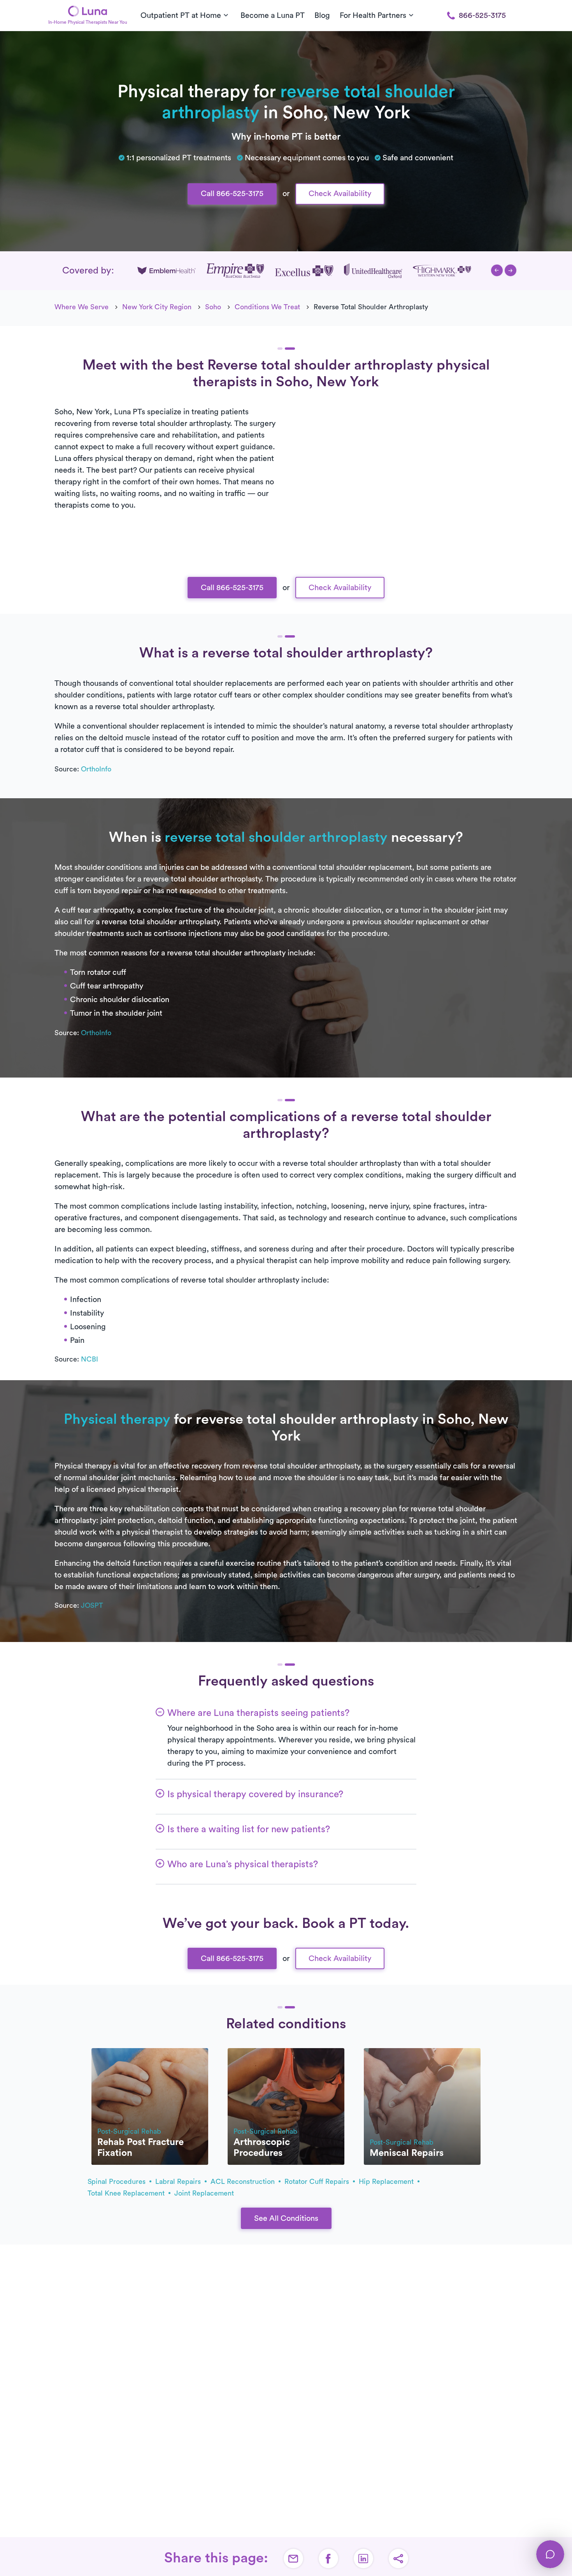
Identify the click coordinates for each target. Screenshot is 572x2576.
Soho (213, 307)
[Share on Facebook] (328, 2558)
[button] (497, 270)
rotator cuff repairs (318, 2182)
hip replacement (387, 2182)
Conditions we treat (267, 307)
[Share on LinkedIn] (363, 2558)
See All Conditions (286, 2219)
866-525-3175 (482, 16)
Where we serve (82, 307)
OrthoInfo (96, 769)
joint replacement (204, 2193)
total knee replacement (127, 2193)
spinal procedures (118, 2182)
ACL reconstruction (244, 2182)
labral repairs (179, 2182)
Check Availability (340, 194)
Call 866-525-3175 (232, 194)
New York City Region (157, 307)
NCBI (89, 1359)
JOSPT (92, 1605)
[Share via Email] (293, 2558)
